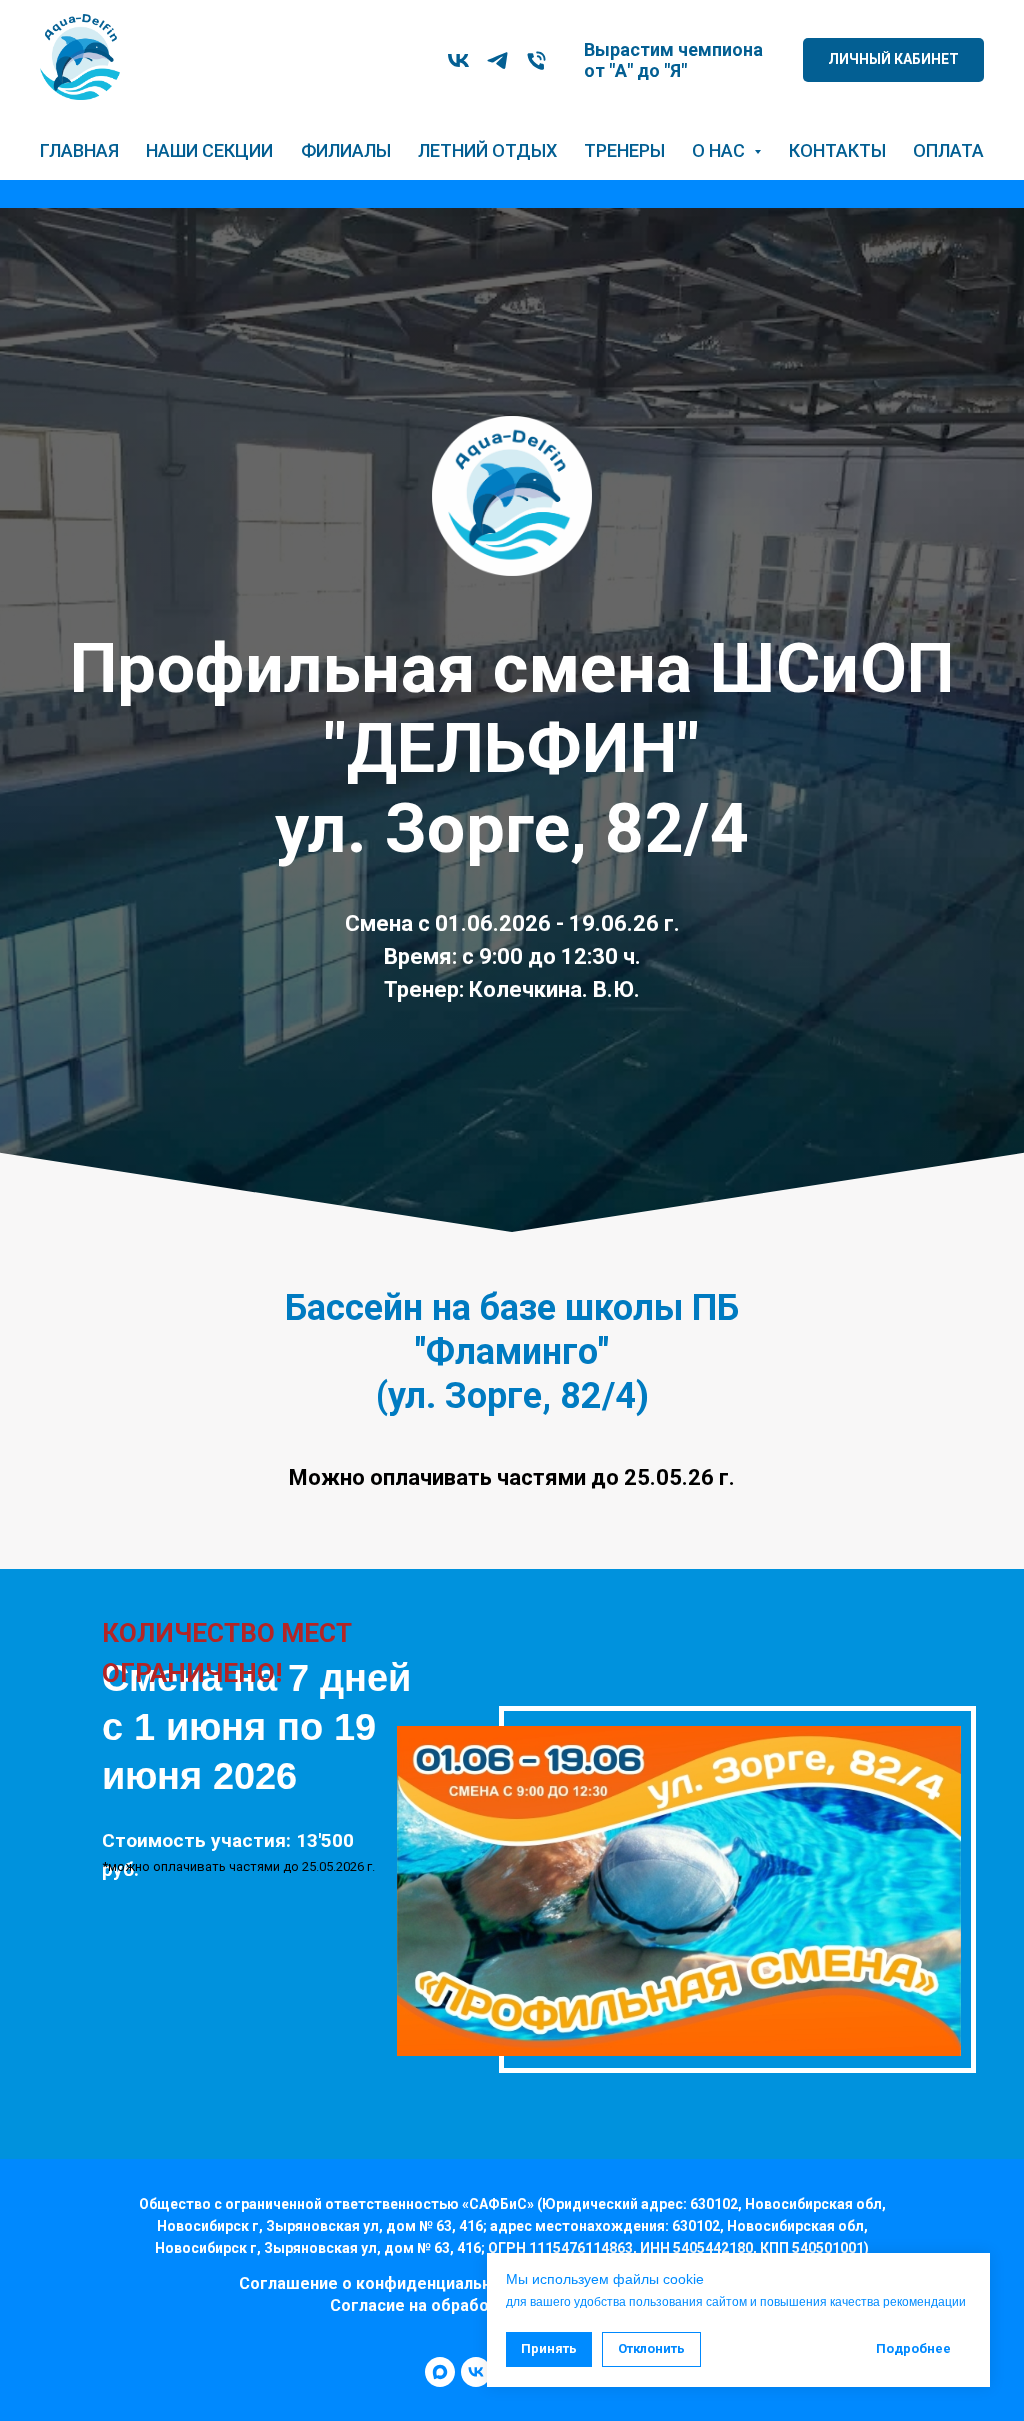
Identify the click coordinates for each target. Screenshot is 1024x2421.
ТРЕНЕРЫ (624, 150)
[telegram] (497, 60)
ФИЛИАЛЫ (346, 150)
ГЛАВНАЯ (79, 150)
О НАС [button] (720, 150)
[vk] (458, 60)
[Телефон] (536, 60)
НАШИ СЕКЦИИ (209, 150)
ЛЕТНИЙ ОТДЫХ (487, 150)
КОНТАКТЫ (837, 150)
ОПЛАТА (948, 150)
